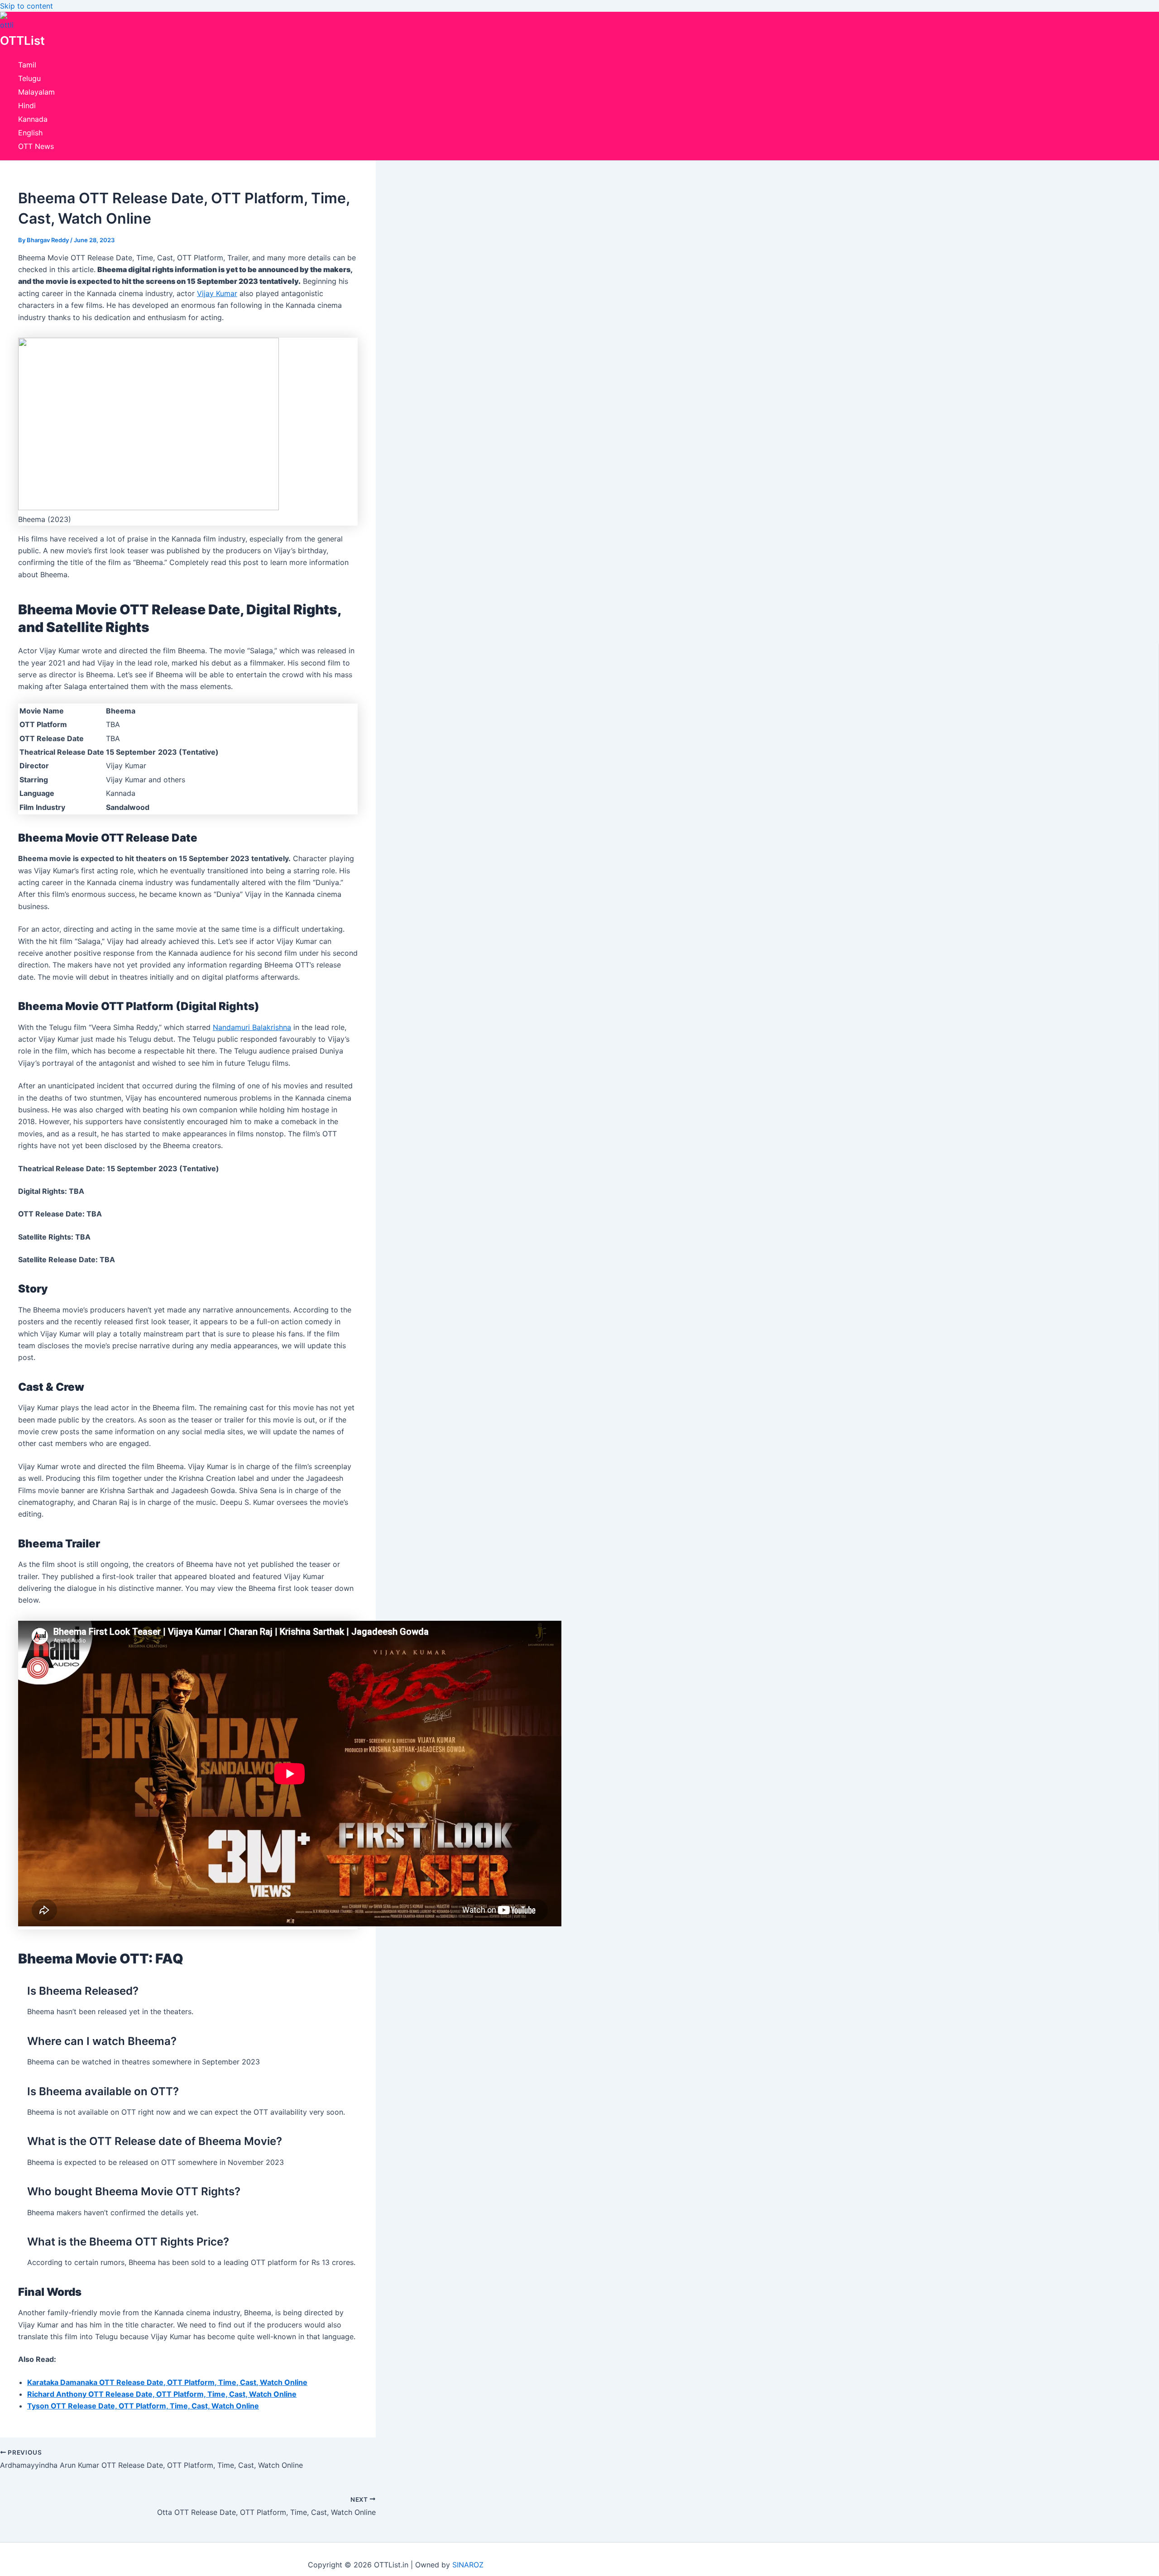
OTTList (22, 41)
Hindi (27, 105)
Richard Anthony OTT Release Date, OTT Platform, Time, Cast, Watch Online (162, 2394)
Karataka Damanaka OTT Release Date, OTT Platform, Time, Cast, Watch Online (167, 2382)
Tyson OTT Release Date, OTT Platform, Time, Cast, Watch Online (143, 2406)
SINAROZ (468, 2565)
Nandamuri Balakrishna (252, 1027)
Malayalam (36, 92)
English (30, 133)
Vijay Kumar (217, 293)
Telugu (29, 78)
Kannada (33, 119)
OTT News (36, 146)
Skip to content (26, 6)
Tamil (27, 65)
